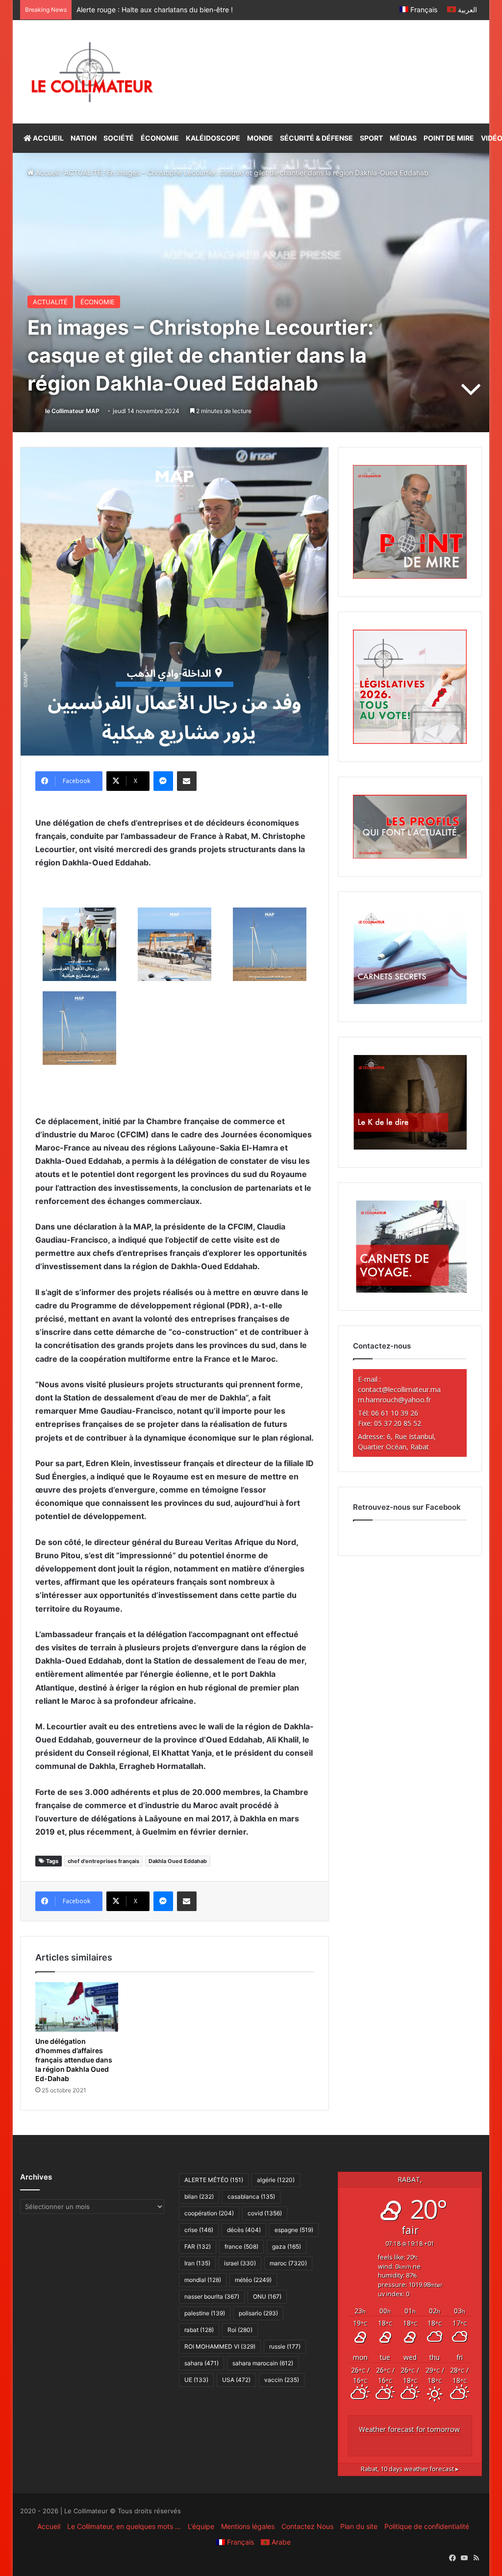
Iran (197, 2263)
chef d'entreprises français (103, 1861)
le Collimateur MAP (72, 411)
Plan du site (359, 2526)
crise (199, 2230)
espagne (294, 2230)
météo (253, 2280)
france (241, 2246)
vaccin (282, 2380)
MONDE (260, 138)
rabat (199, 2330)
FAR (198, 2246)
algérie (276, 2180)
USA (236, 2380)
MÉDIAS (403, 138)
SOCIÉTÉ (119, 138)
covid (265, 2213)
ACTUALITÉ (83, 173)
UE (196, 2380)
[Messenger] (163, 781)
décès (244, 2230)
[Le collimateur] (92, 72)
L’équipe (201, 2526)
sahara (201, 2363)
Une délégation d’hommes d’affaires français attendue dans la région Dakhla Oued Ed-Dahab (74, 2060)
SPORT (371, 138)
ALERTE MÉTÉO (214, 2180)
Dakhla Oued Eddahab (178, 1861)
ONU (267, 2296)
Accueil (46, 173)
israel (240, 2263)
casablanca (251, 2196)
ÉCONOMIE (160, 138)
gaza (287, 2246)
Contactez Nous (307, 2526)
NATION (84, 138)
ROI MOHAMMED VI (220, 2346)
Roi (240, 2330)
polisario (258, 2313)
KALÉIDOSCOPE (213, 138)
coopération (209, 2213)
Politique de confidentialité (427, 2526)
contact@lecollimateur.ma (399, 1389)
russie (285, 2346)
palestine (205, 2313)
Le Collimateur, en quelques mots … (124, 2526)
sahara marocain (263, 2363)
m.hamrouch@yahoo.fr (394, 1400)
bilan (199, 2196)
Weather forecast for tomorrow (409, 2429)
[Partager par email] (187, 781)
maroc (288, 2263)
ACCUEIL (48, 138)
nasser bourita (212, 2296)
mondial (203, 2280)
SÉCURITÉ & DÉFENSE (316, 138)
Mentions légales (248, 2526)
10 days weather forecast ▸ (410, 2469)
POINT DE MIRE (449, 138)
